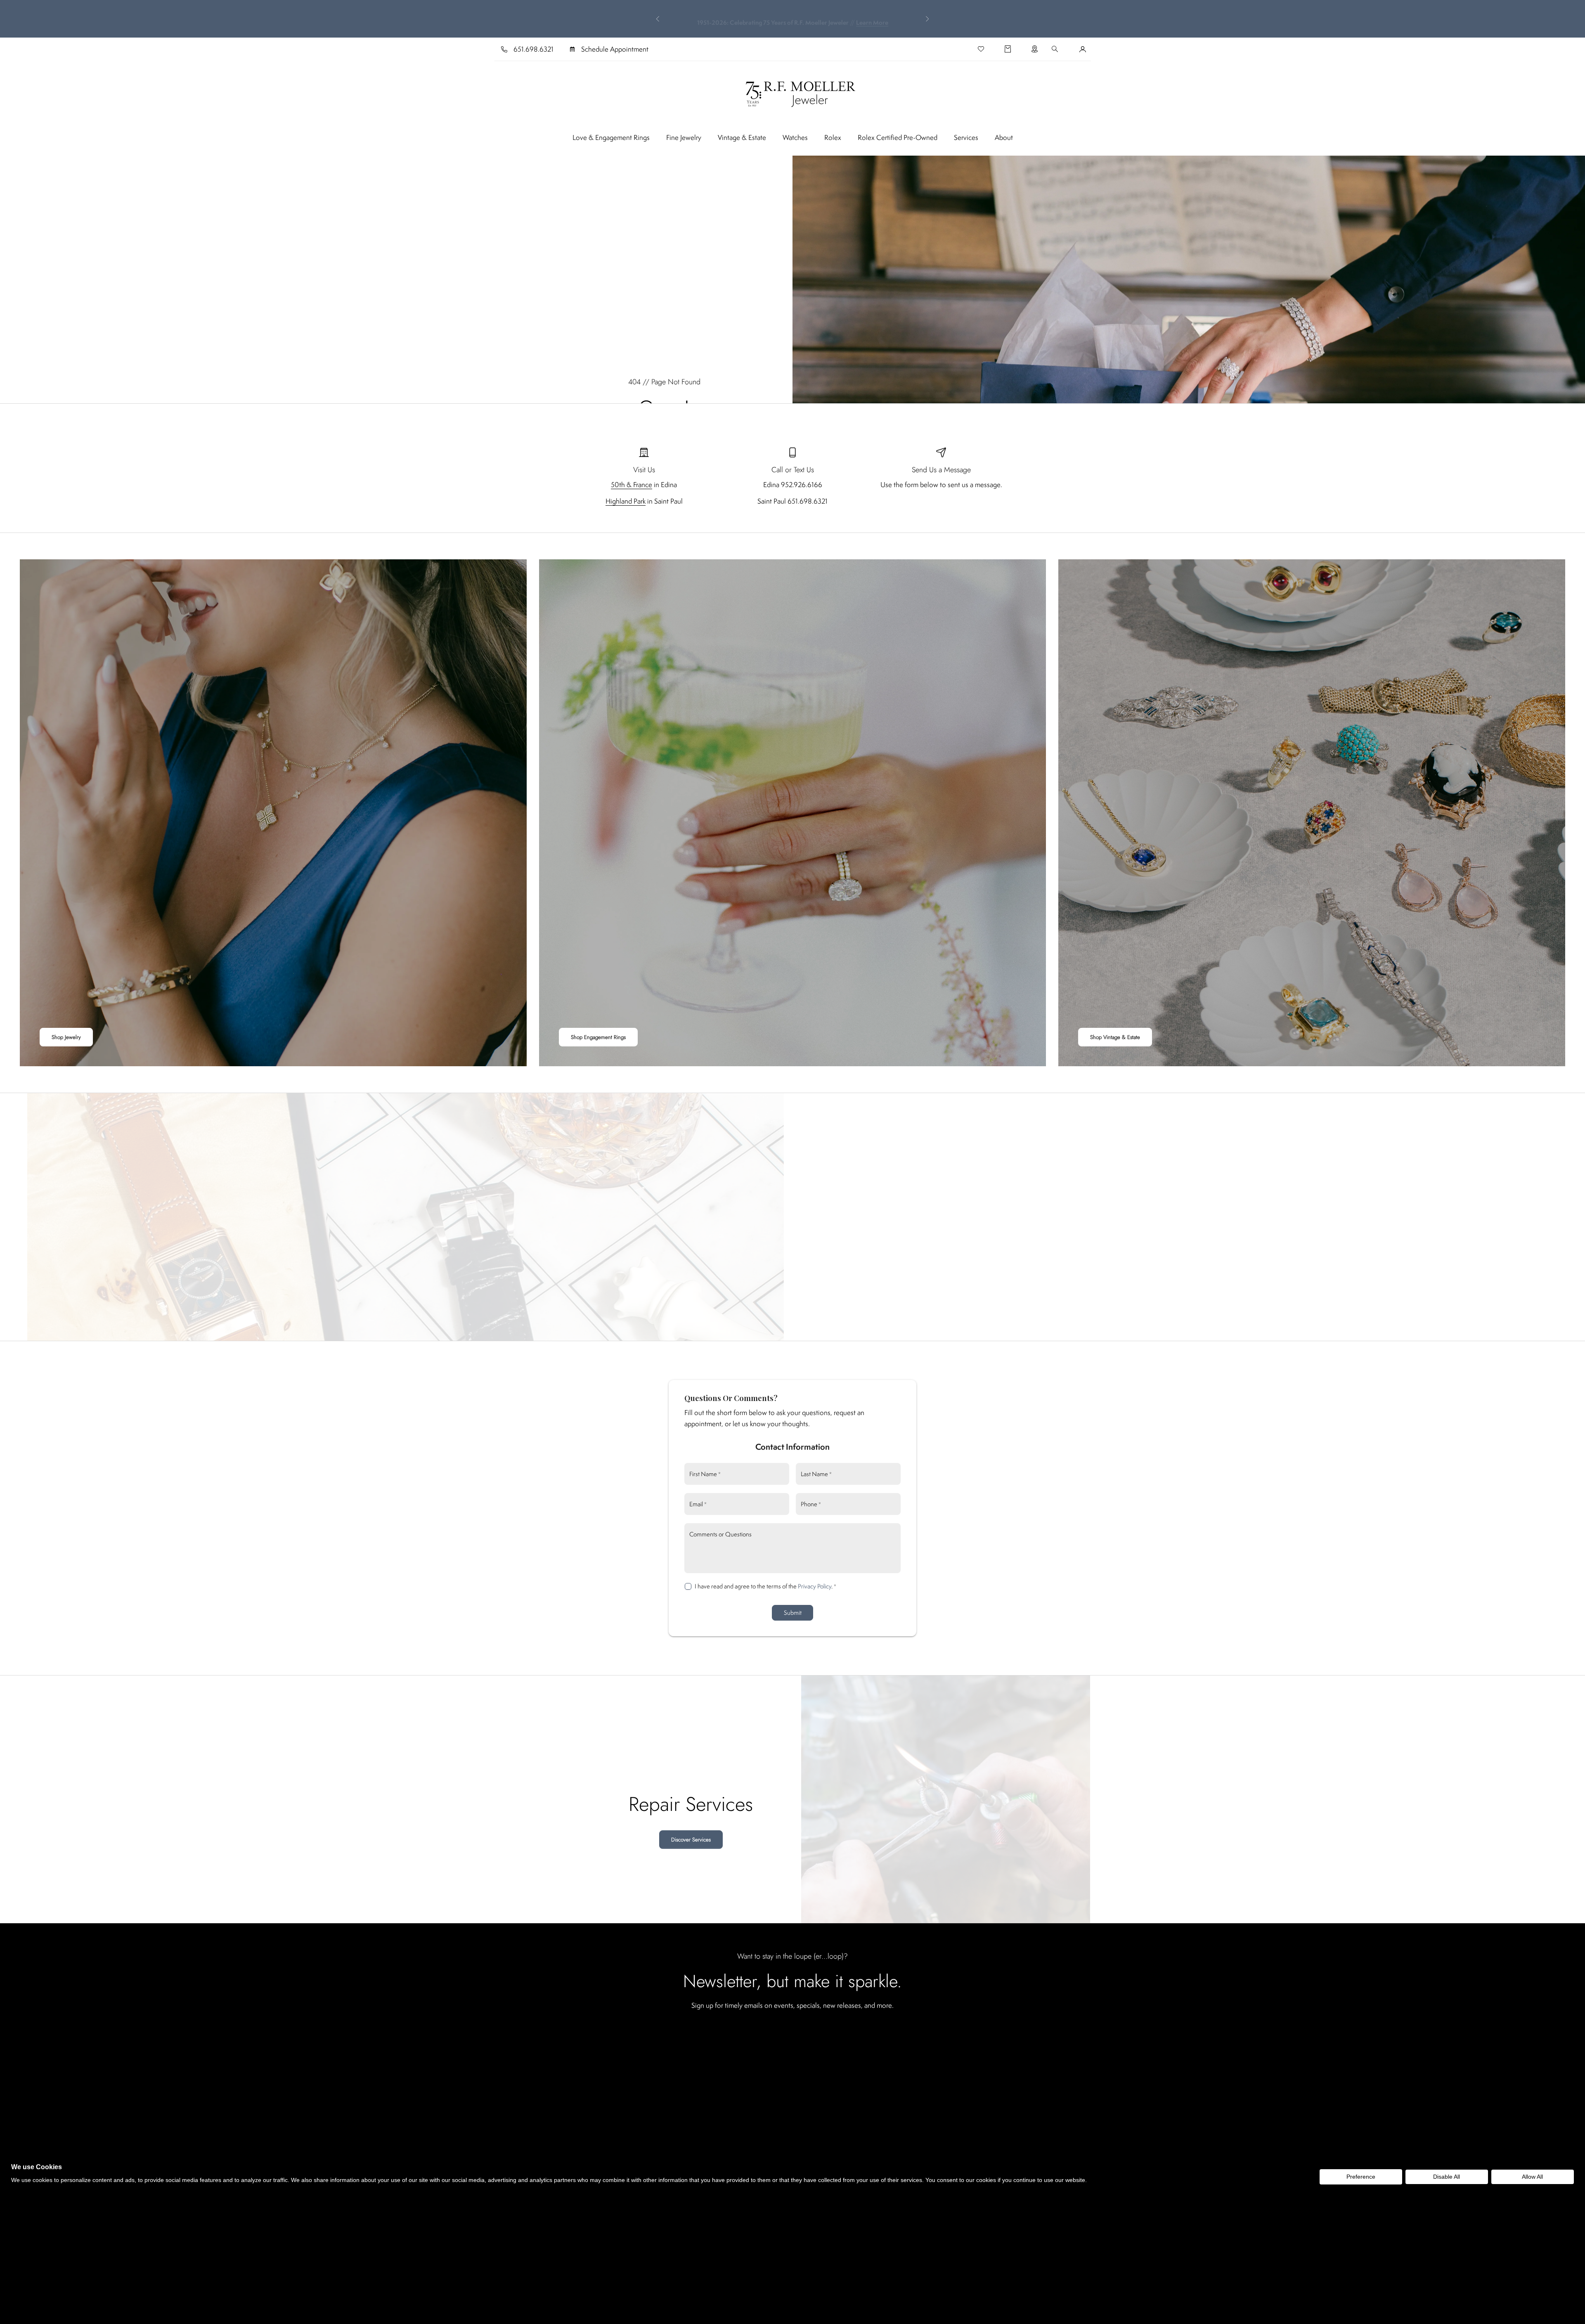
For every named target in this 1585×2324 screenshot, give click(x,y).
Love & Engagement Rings (611, 137)
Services (966, 137)
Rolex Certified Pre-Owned (898, 137)
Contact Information (792, 1447)
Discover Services (691, 1840)
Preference (1361, 2177)
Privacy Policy (815, 1586)
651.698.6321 (533, 49)
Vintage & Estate (742, 137)
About (1004, 137)
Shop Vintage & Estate (1115, 1037)
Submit (793, 1613)
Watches (795, 137)
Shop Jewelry (66, 1037)
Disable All (1447, 2177)
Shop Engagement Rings (598, 1037)
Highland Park (626, 501)
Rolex (833, 137)
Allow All (1532, 2177)
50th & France (632, 485)
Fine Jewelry (684, 137)
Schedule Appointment (615, 49)
